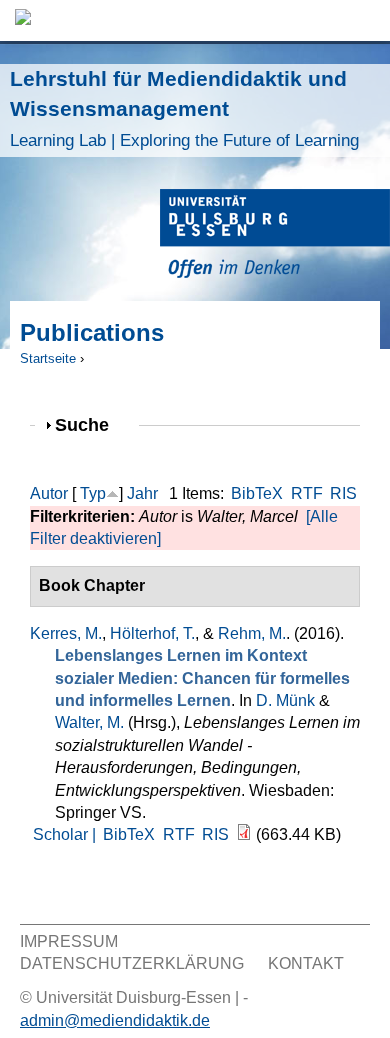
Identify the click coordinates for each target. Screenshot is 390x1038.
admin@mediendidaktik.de (115, 1020)
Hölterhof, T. (152, 633)
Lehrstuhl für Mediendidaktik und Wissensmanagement (184, 108)
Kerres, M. (66, 633)
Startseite (48, 358)
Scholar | (66, 834)
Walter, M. (89, 722)
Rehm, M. (252, 633)
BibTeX (257, 493)
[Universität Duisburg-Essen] (275, 236)
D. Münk (285, 700)
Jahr (142, 493)
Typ (93, 493)
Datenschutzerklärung (132, 963)
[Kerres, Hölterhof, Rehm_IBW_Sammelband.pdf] (244, 834)
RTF (307, 493)
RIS (343, 493)
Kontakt (306, 963)
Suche (90, 424)
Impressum (69, 941)
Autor (49, 493)
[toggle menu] (365, 20)
